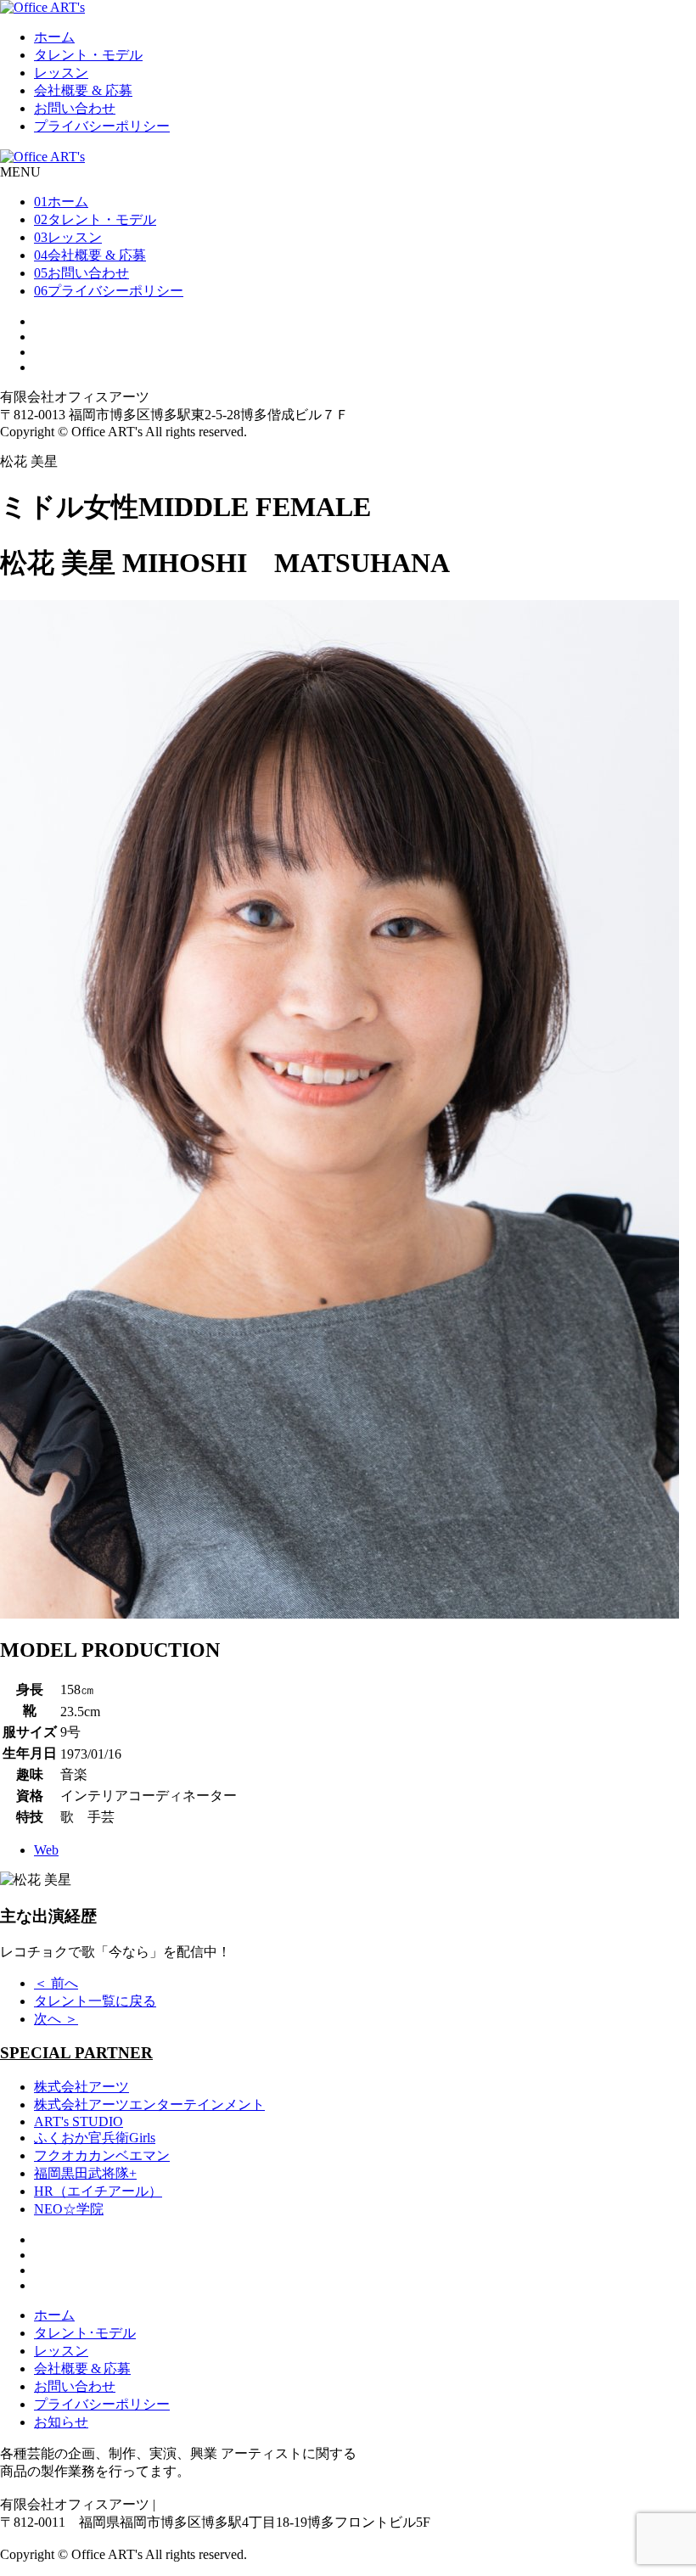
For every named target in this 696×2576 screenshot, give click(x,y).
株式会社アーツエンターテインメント (149, 2105)
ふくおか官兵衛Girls (95, 2138)
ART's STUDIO (79, 2121)
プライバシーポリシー (102, 126)
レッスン (61, 73)
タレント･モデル (85, 2333)
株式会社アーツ (81, 2087)
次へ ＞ (56, 2019)
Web (46, 1850)
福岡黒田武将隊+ (85, 2173)
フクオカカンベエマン (102, 2155)
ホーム (54, 37)
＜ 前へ (56, 1983)
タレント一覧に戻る (95, 2001)
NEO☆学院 (69, 2209)
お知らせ (61, 2422)
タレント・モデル (88, 55)
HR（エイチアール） (98, 2191)
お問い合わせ (75, 108)
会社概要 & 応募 (83, 90)
